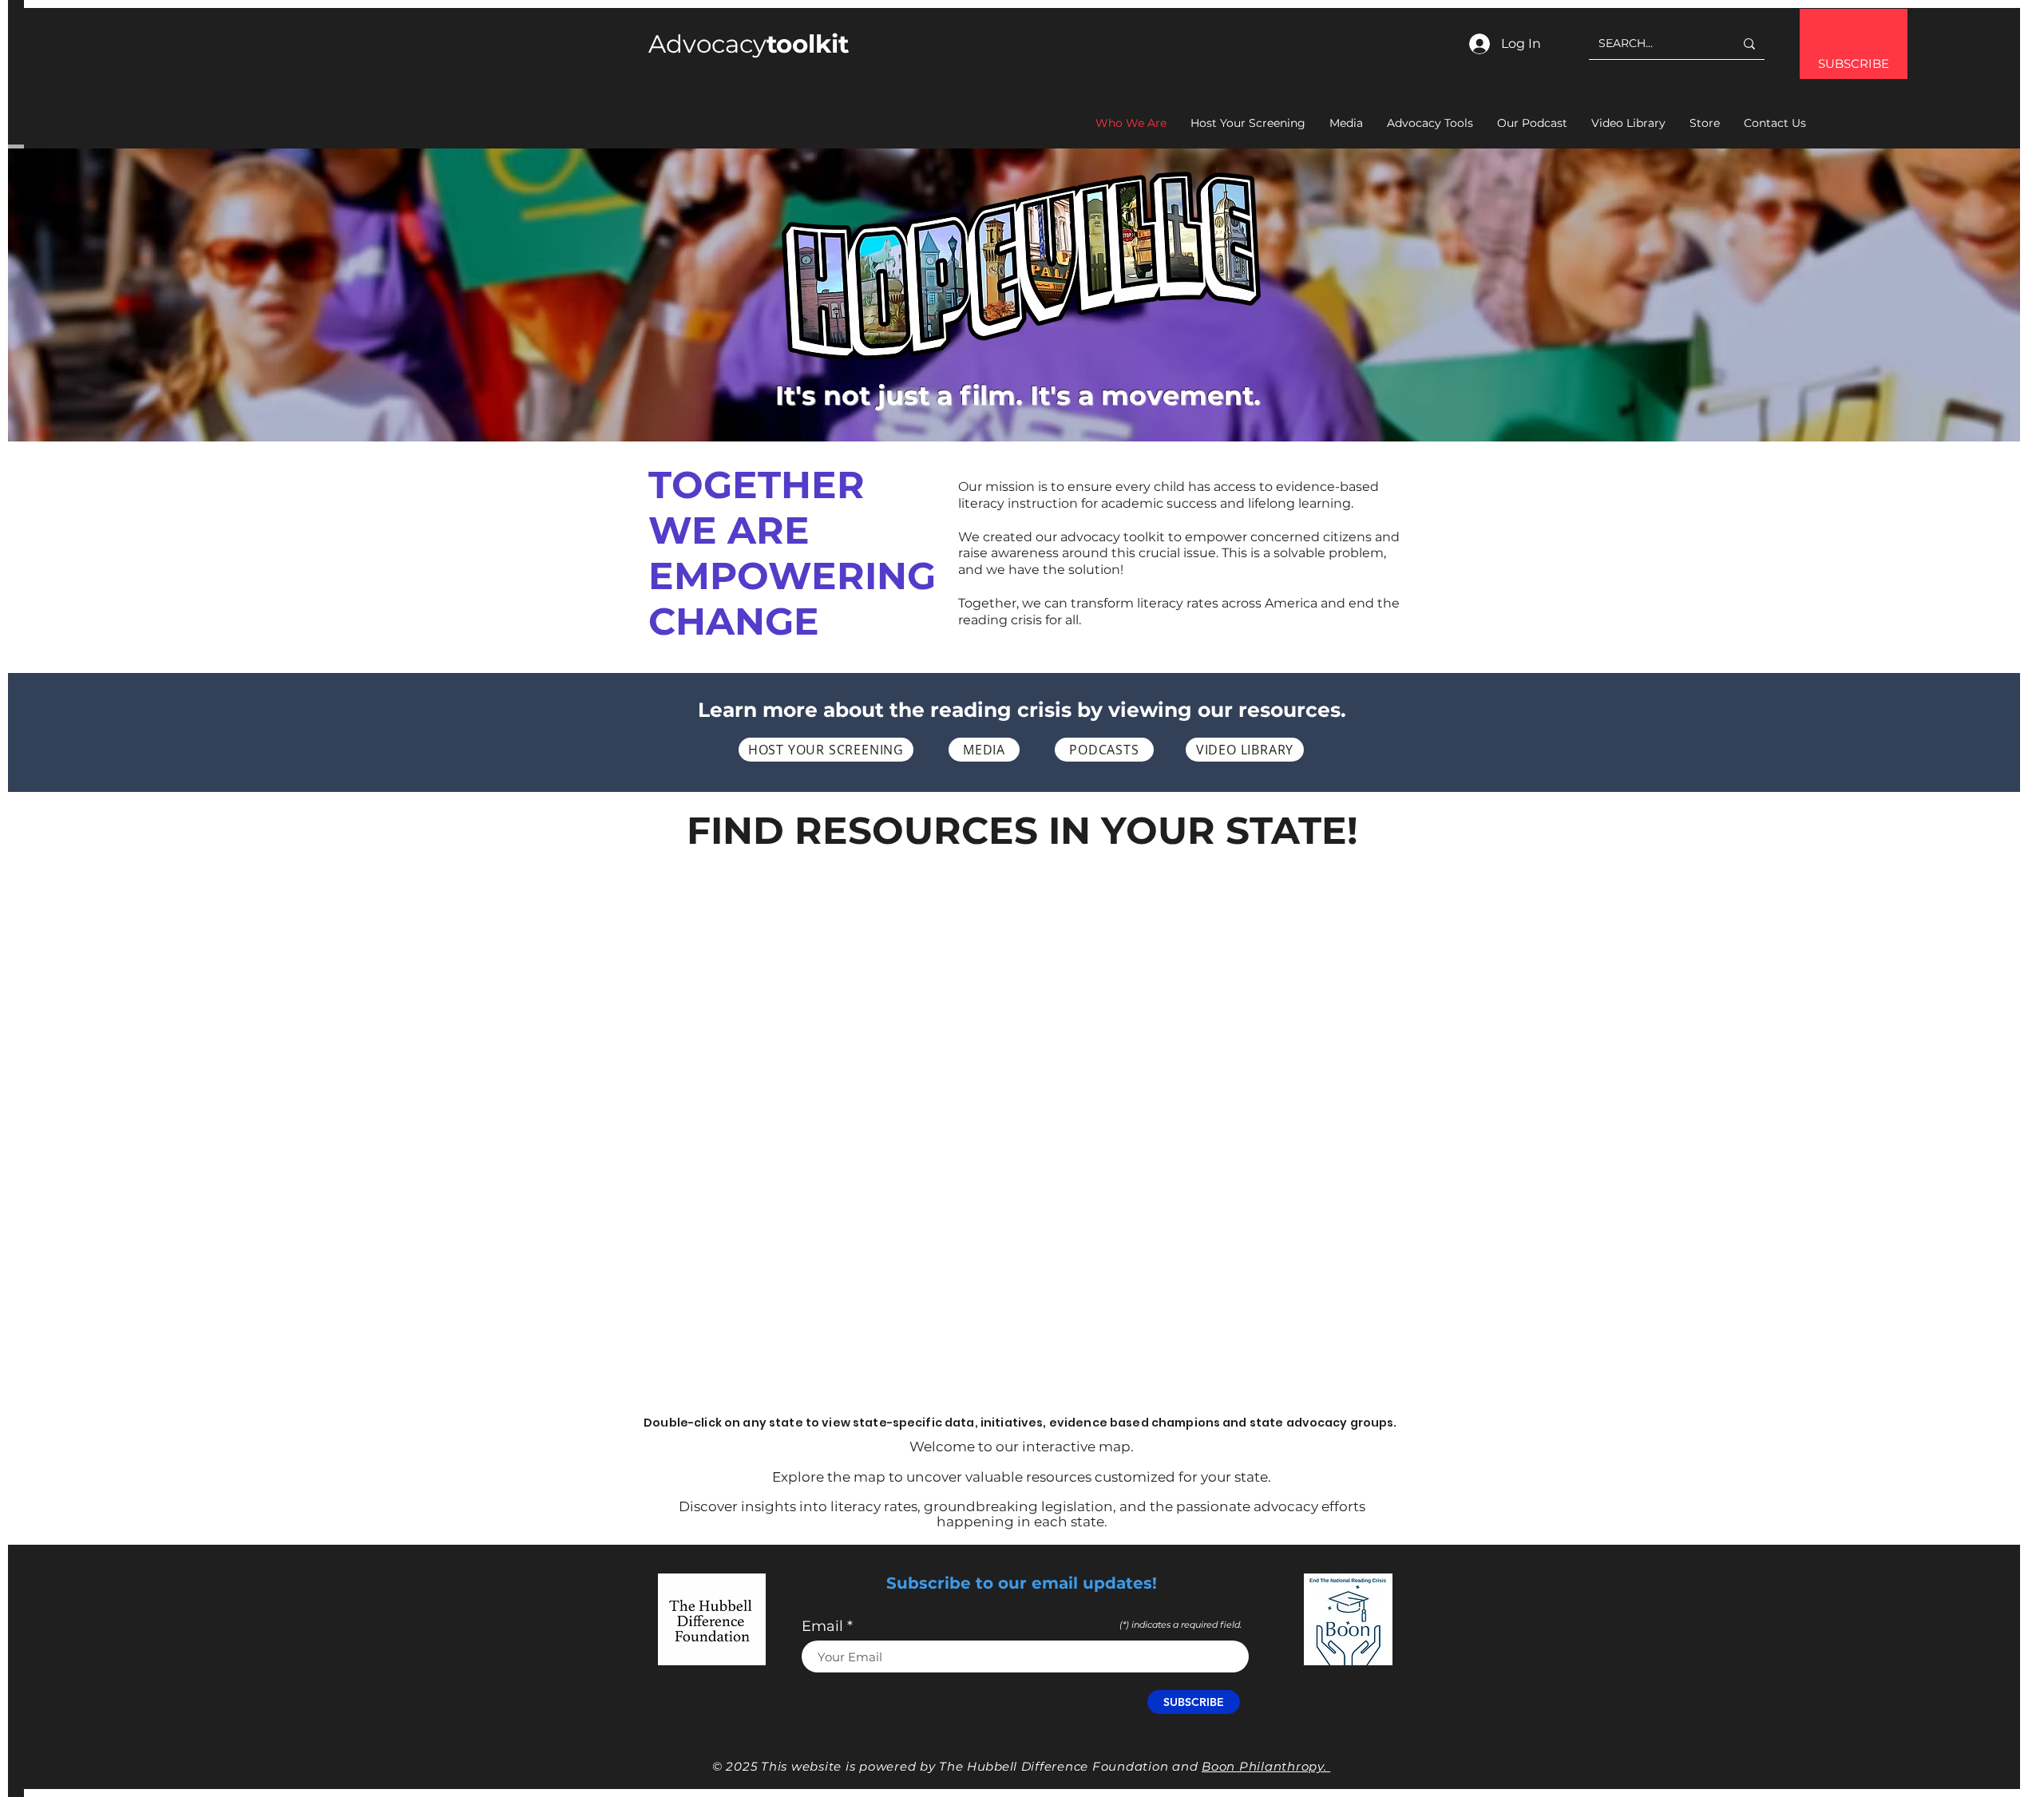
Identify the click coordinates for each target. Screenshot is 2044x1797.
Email (822, 1626)
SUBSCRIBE (1854, 63)
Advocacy (749, 44)
